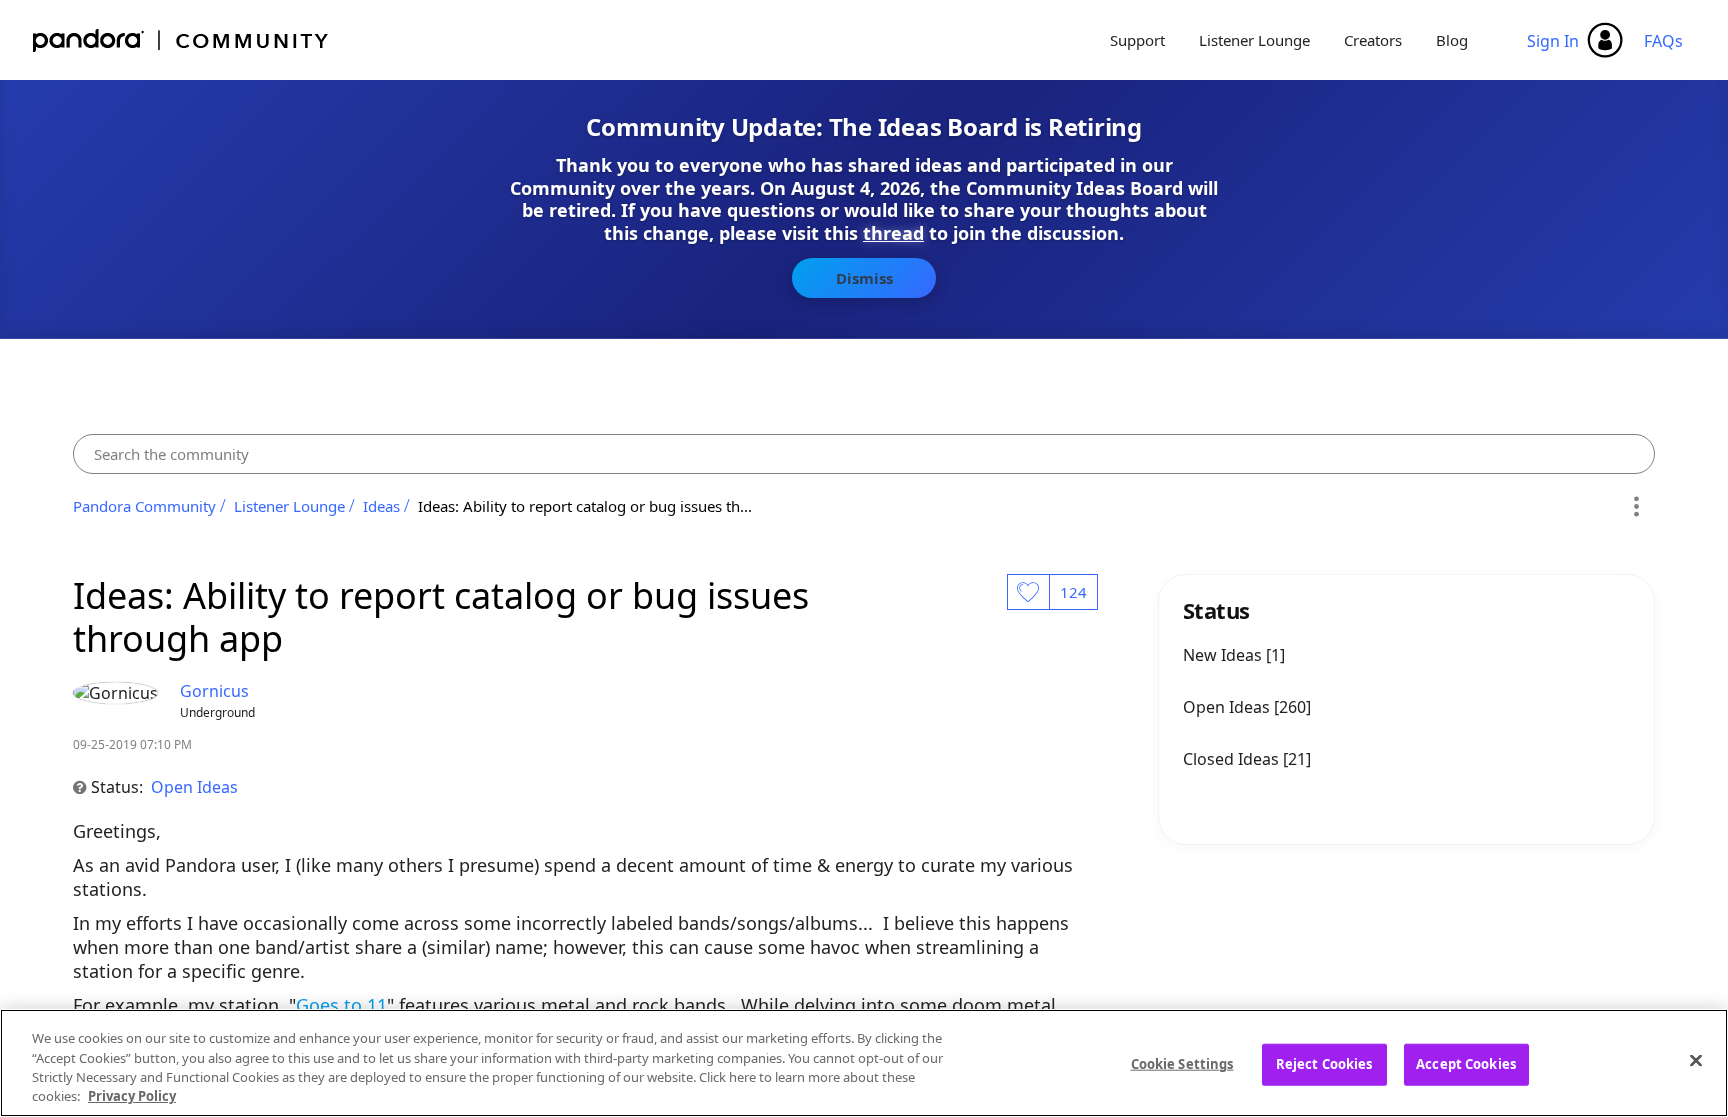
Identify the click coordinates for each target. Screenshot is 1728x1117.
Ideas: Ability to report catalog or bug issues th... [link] (585, 506)
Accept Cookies (1466, 1064)
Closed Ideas (1233, 759)
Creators (1373, 40)
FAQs (1663, 41)
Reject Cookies (1324, 1064)
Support (1137, 40)
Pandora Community (181, 40)
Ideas (381, 506)
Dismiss (864, 278)
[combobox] (864, 454)
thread (893, 233)
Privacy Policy (132, 1096)
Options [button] (1636, 506)
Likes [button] (1028, 592)
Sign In (1553, 41)
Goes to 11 (341, 1005)
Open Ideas (194, 787)
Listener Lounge (1254, 40)
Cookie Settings (1182, 1064)
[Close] (1696, 1060)
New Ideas (1224, 655)
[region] (864, 1063)
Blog (1452, 40)
